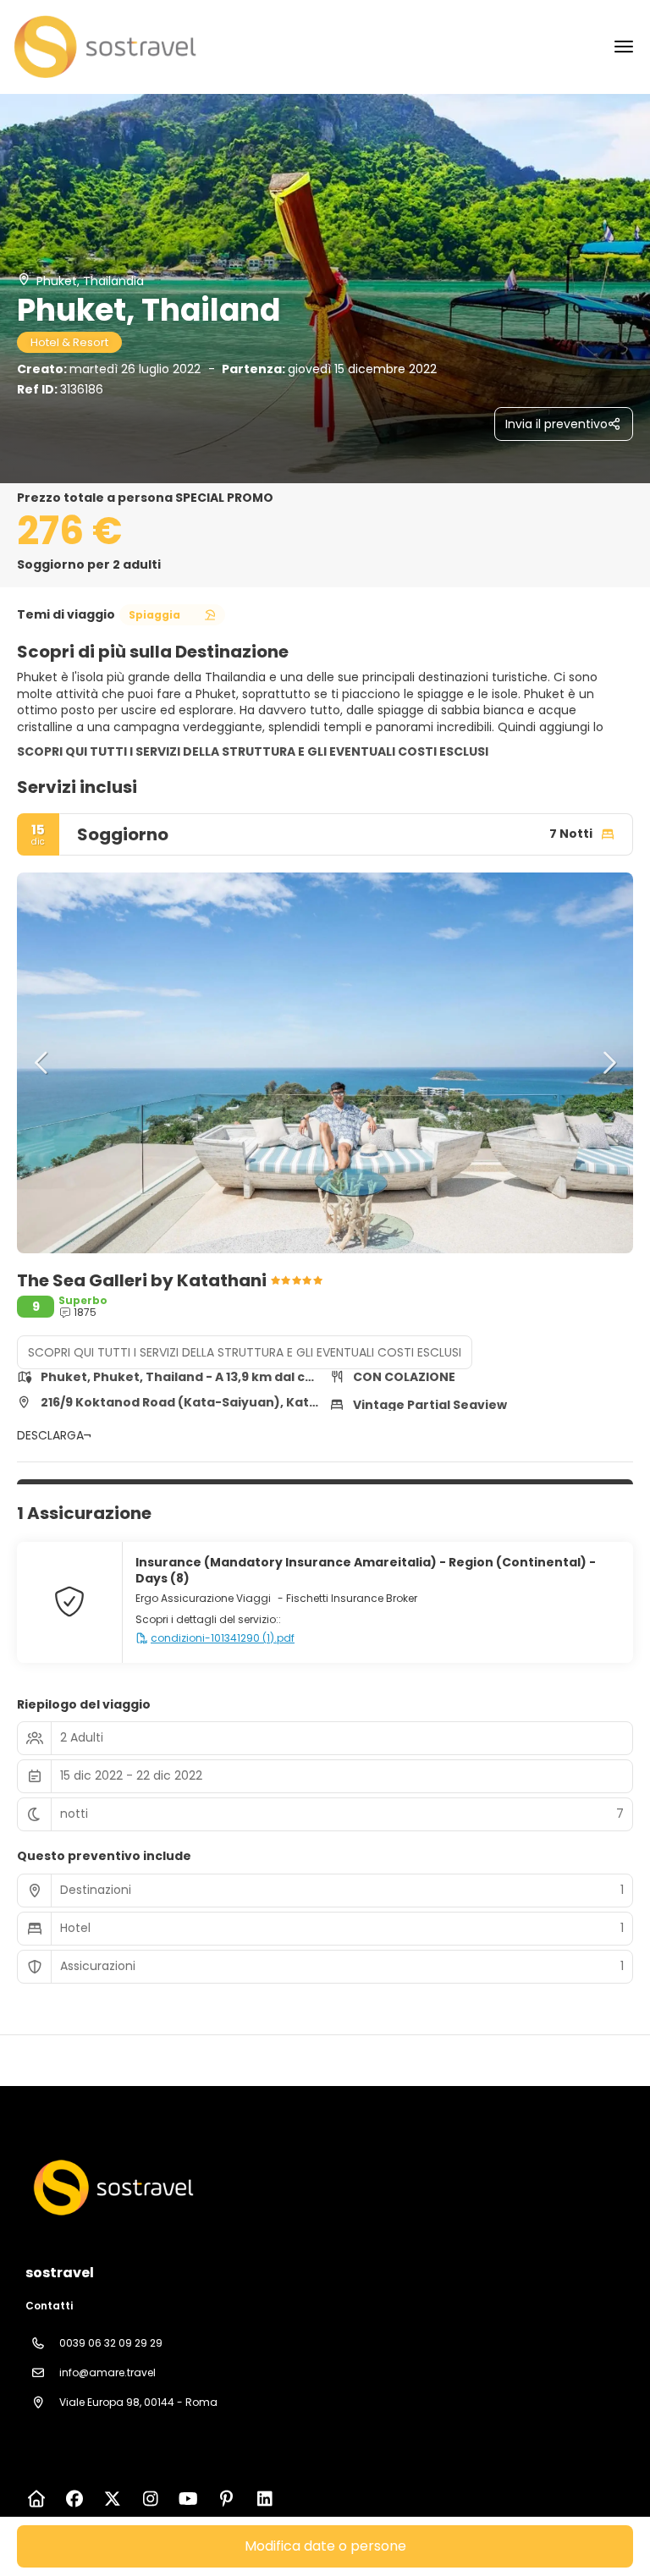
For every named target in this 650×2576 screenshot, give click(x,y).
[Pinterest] (226, 2499)
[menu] (624, 47)
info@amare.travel (107, 2372)
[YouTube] (188, 2499)
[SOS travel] (112, 2188)
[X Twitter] (112, 2499)
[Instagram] (150, 2499)
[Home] (36, 2499)
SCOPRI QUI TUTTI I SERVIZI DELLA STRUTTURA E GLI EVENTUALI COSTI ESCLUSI (253, 751)
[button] (42, 1063)
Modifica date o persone (325, 2546)
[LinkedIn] (264, 2499)
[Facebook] (74, 2499)
